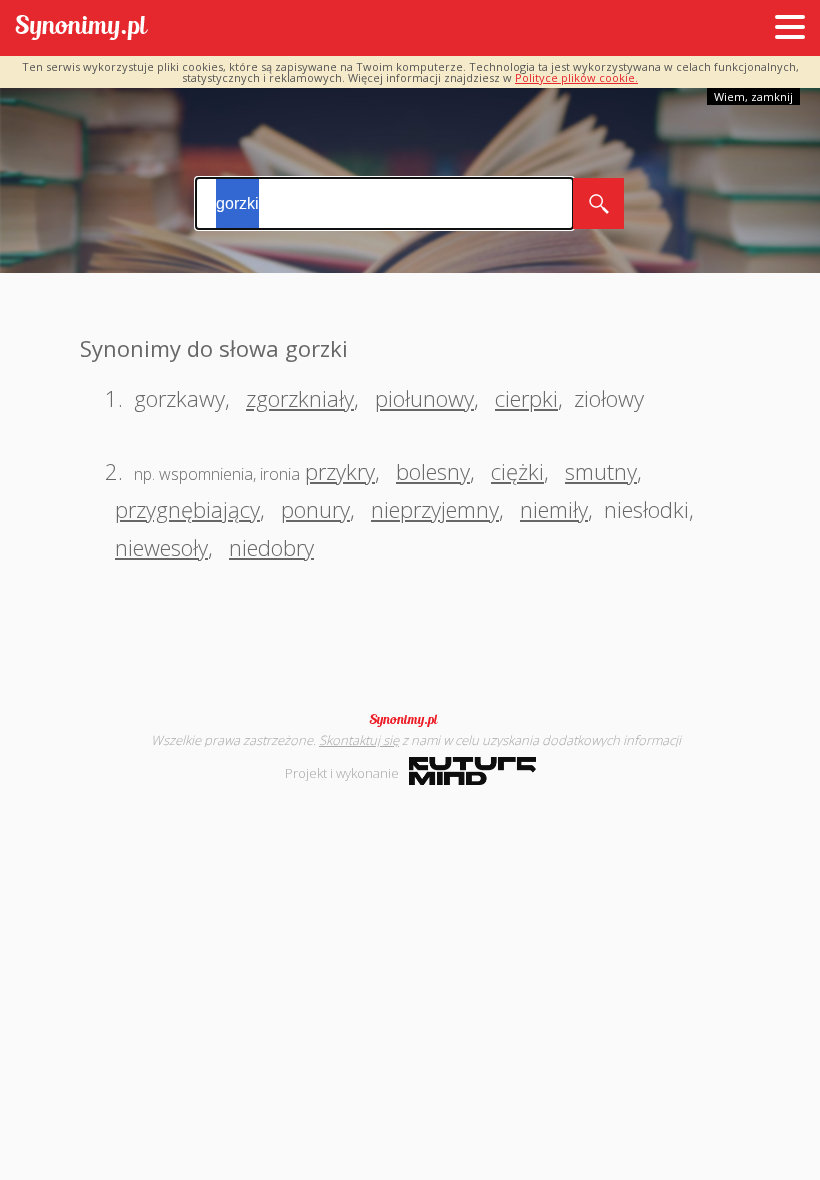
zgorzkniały (300, 398)
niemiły (554, 509)
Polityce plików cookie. (576, 77)
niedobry (271, 547)
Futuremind (472, 771)
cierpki (526, 398)
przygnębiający (187, 509)
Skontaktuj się (359, 740)
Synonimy (410, 720)
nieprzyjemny (435, 509)
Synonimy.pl (81, 28)
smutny (601, 471)
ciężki (517, 471)
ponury (315, 509)
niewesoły (161, 547)
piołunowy (424, 398)
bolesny (433, 471)
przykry (340, 471)
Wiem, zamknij (753, 96)
